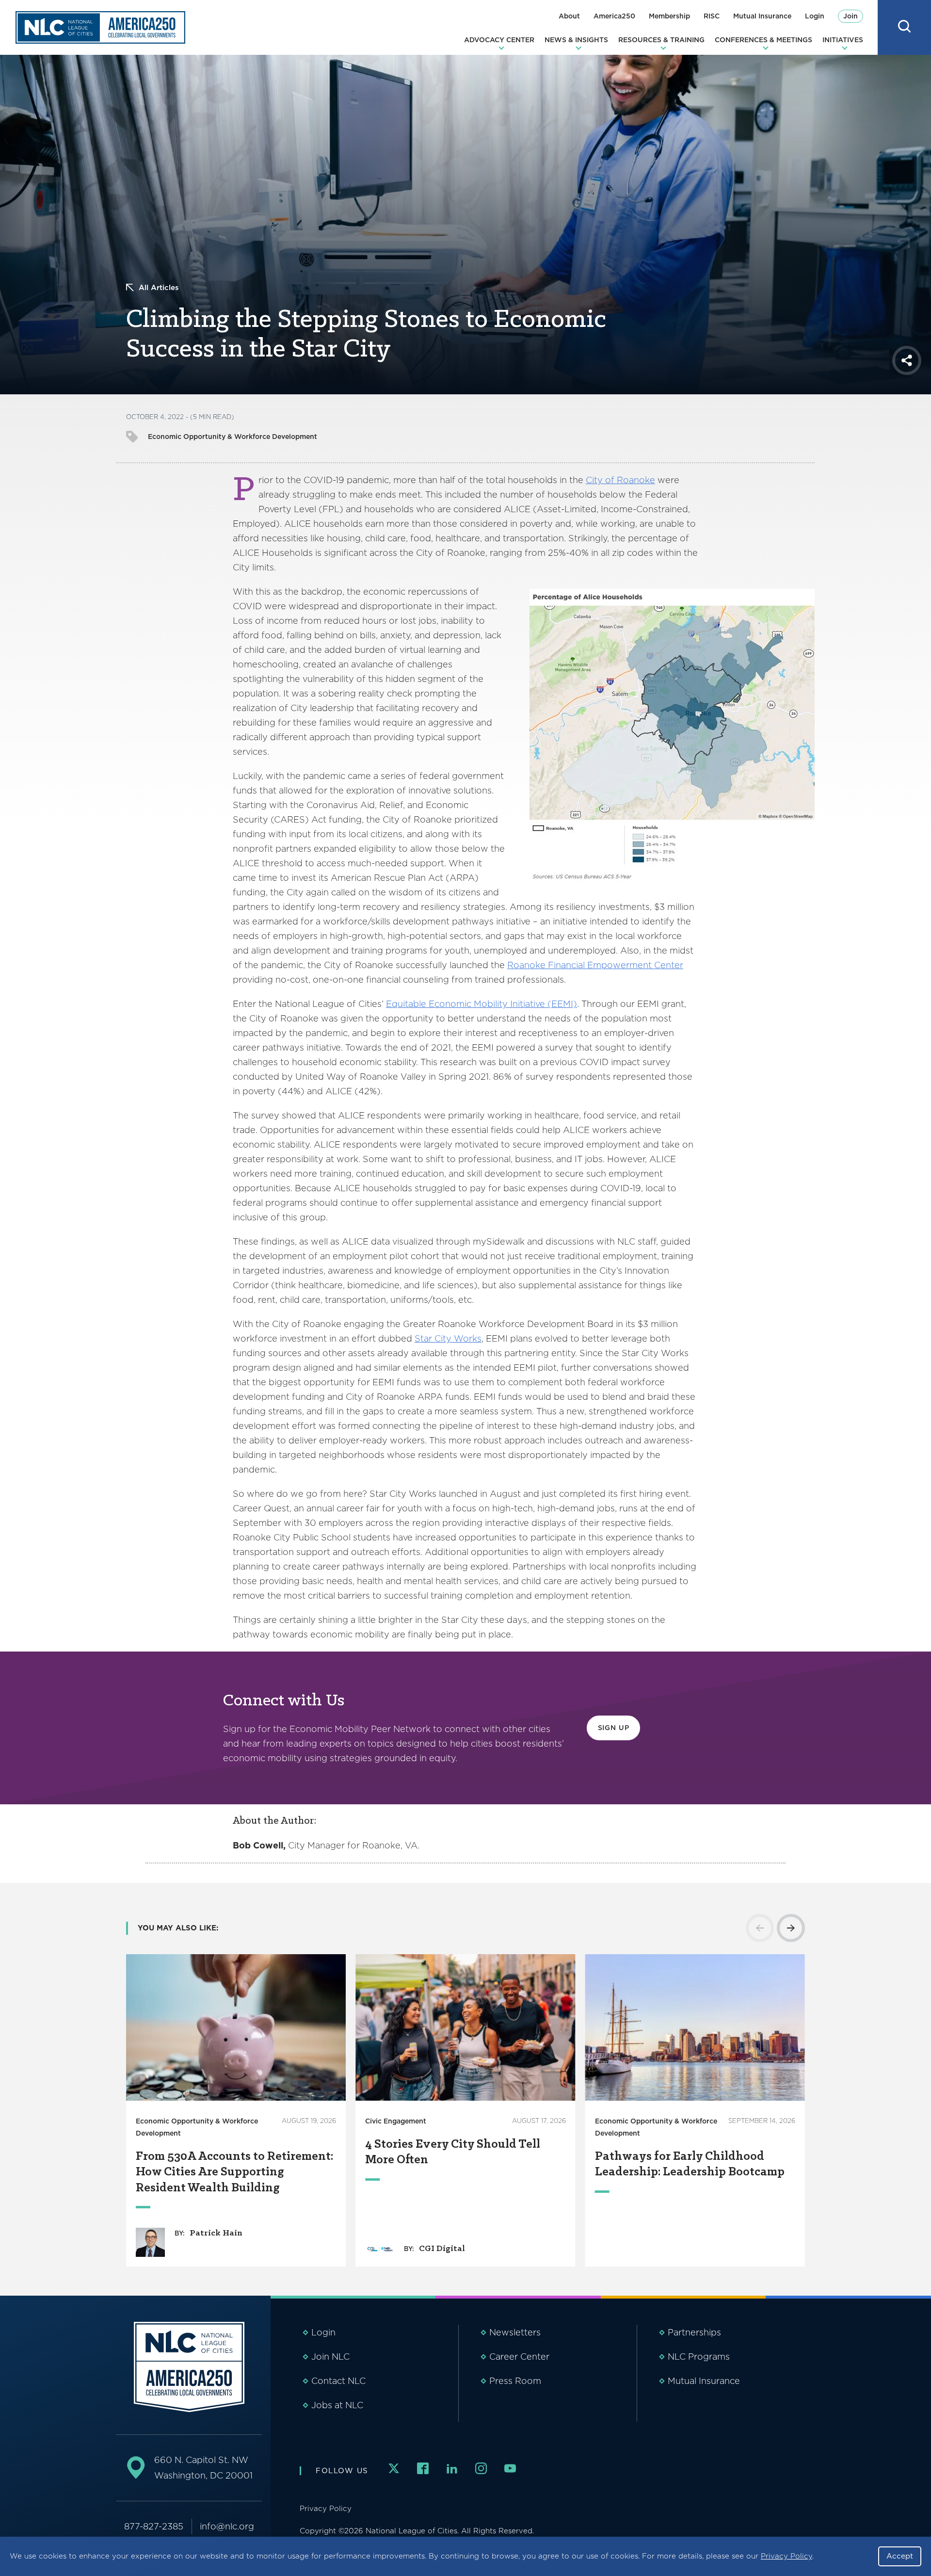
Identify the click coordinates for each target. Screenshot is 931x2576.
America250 (614, 16)
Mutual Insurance (762, 16)
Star (425, 1338)
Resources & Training (661, 40)
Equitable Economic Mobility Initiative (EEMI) (482, 1004)
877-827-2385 (154, 2526)
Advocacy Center (499, 40)
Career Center (519, 2357)
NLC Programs (699, 2357)
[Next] (791, 1928)
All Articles (159, 288)
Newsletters (515, 2332)
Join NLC (330, 2357)
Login (815, 16)
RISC (712, 16)
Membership (669, 16)
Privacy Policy (787, 2556)
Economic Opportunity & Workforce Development (233, 437)
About (569, 16)
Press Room (515, 2381)
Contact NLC (338, 2381)
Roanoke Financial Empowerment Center (595, 965)
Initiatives (843, 40)
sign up (614, 1728)
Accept (900, 2556)
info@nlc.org (227, 2526)
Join (851, 16)
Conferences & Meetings (763, 40)
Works (466, 1338)
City (443, 1338)
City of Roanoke (620, 480)
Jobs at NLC (337, 2405)
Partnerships (694, 2332)
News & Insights (576, 40)
